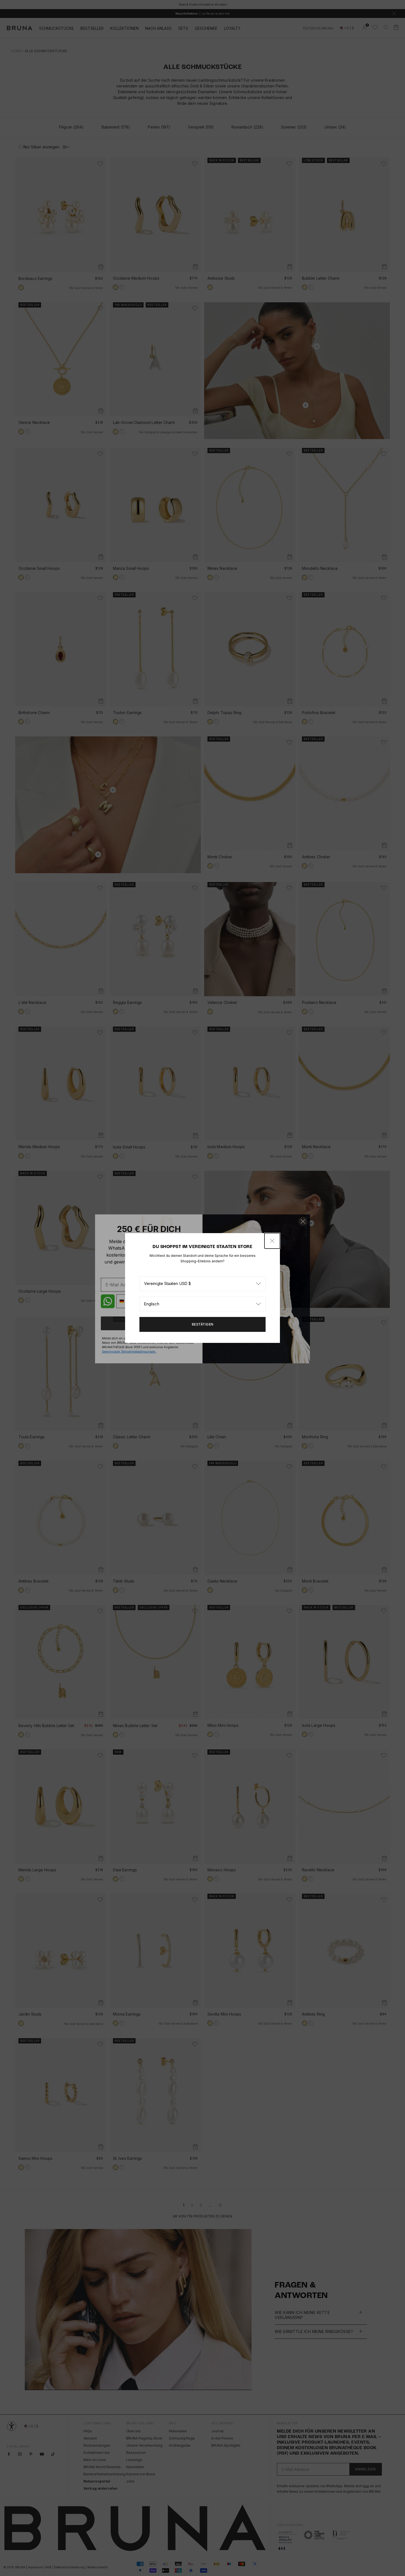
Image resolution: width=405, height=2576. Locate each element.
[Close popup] (272, 1241)
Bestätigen (203, 1324)
